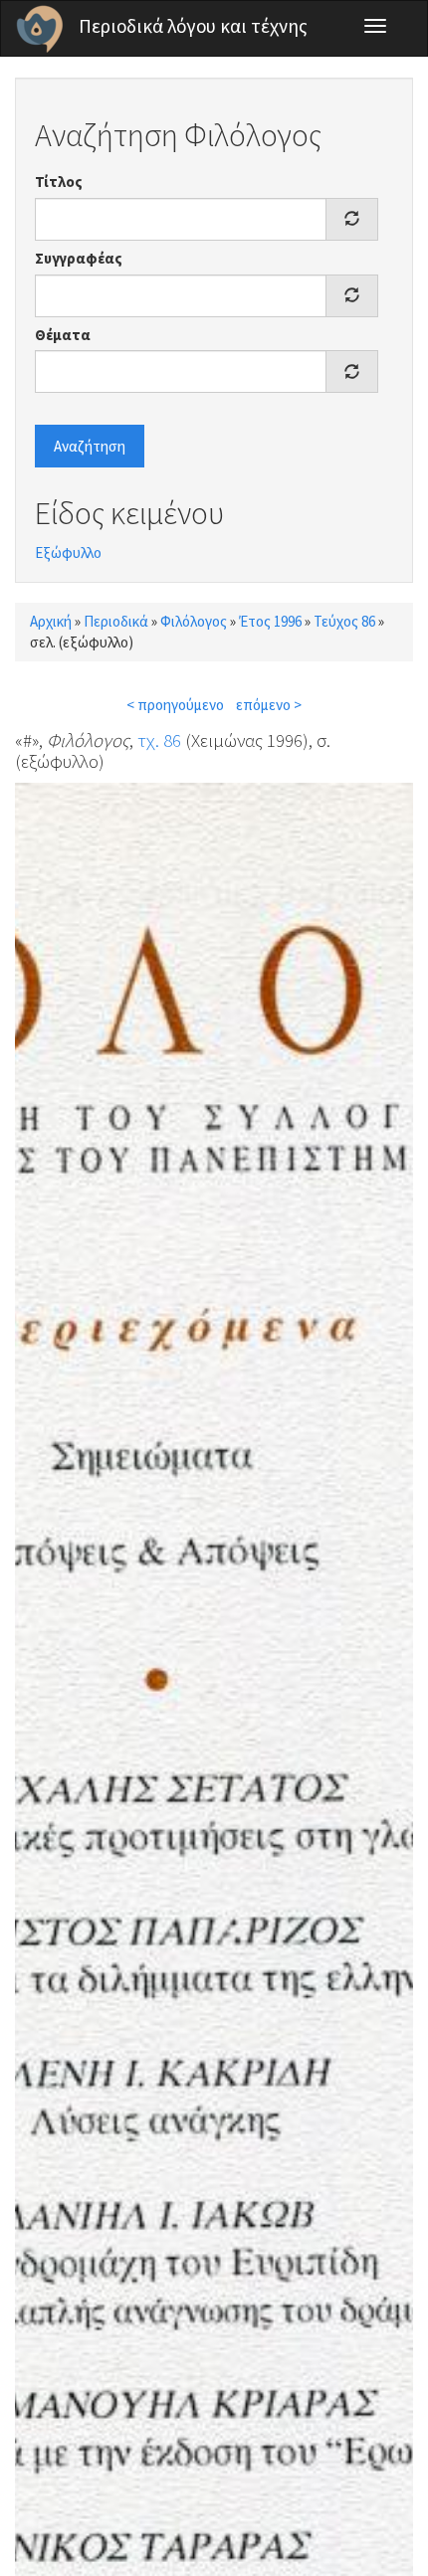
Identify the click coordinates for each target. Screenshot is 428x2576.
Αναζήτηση (90, 446)
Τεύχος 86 (344, 621)
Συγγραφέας (79, 258)
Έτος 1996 (270, 621)
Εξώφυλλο (68, 552)
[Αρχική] (40, 29)
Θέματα (63, 335)
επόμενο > (269, 705)
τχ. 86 (159, 740)
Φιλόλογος (194, 621)
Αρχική (51, 621)
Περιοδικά (116, 621)
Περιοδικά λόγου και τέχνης (193, 26)
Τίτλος (59, 182)
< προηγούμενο (175, 705)
